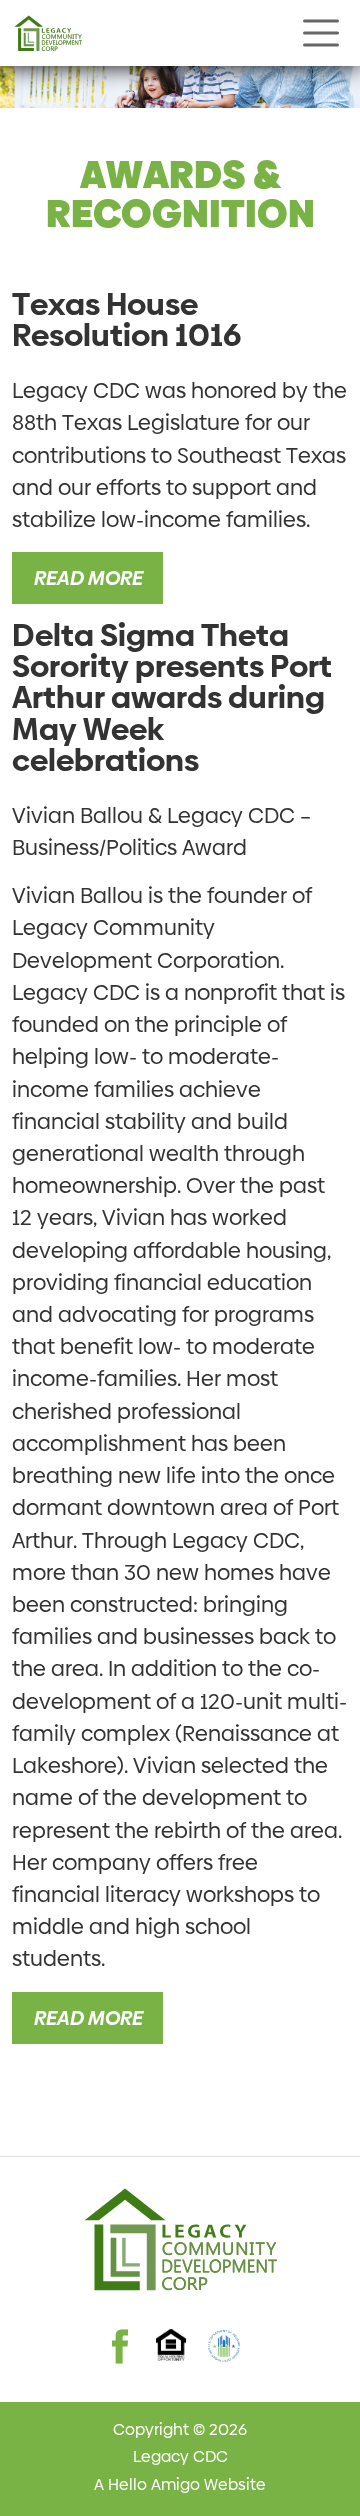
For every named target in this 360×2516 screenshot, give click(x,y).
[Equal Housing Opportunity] (172, 2345)
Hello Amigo (154, 2484)
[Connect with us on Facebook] (120, 2328)
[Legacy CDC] (48, 33)
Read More (87, 578)
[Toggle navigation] (321, 33)
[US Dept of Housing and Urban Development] (224, 2346)
